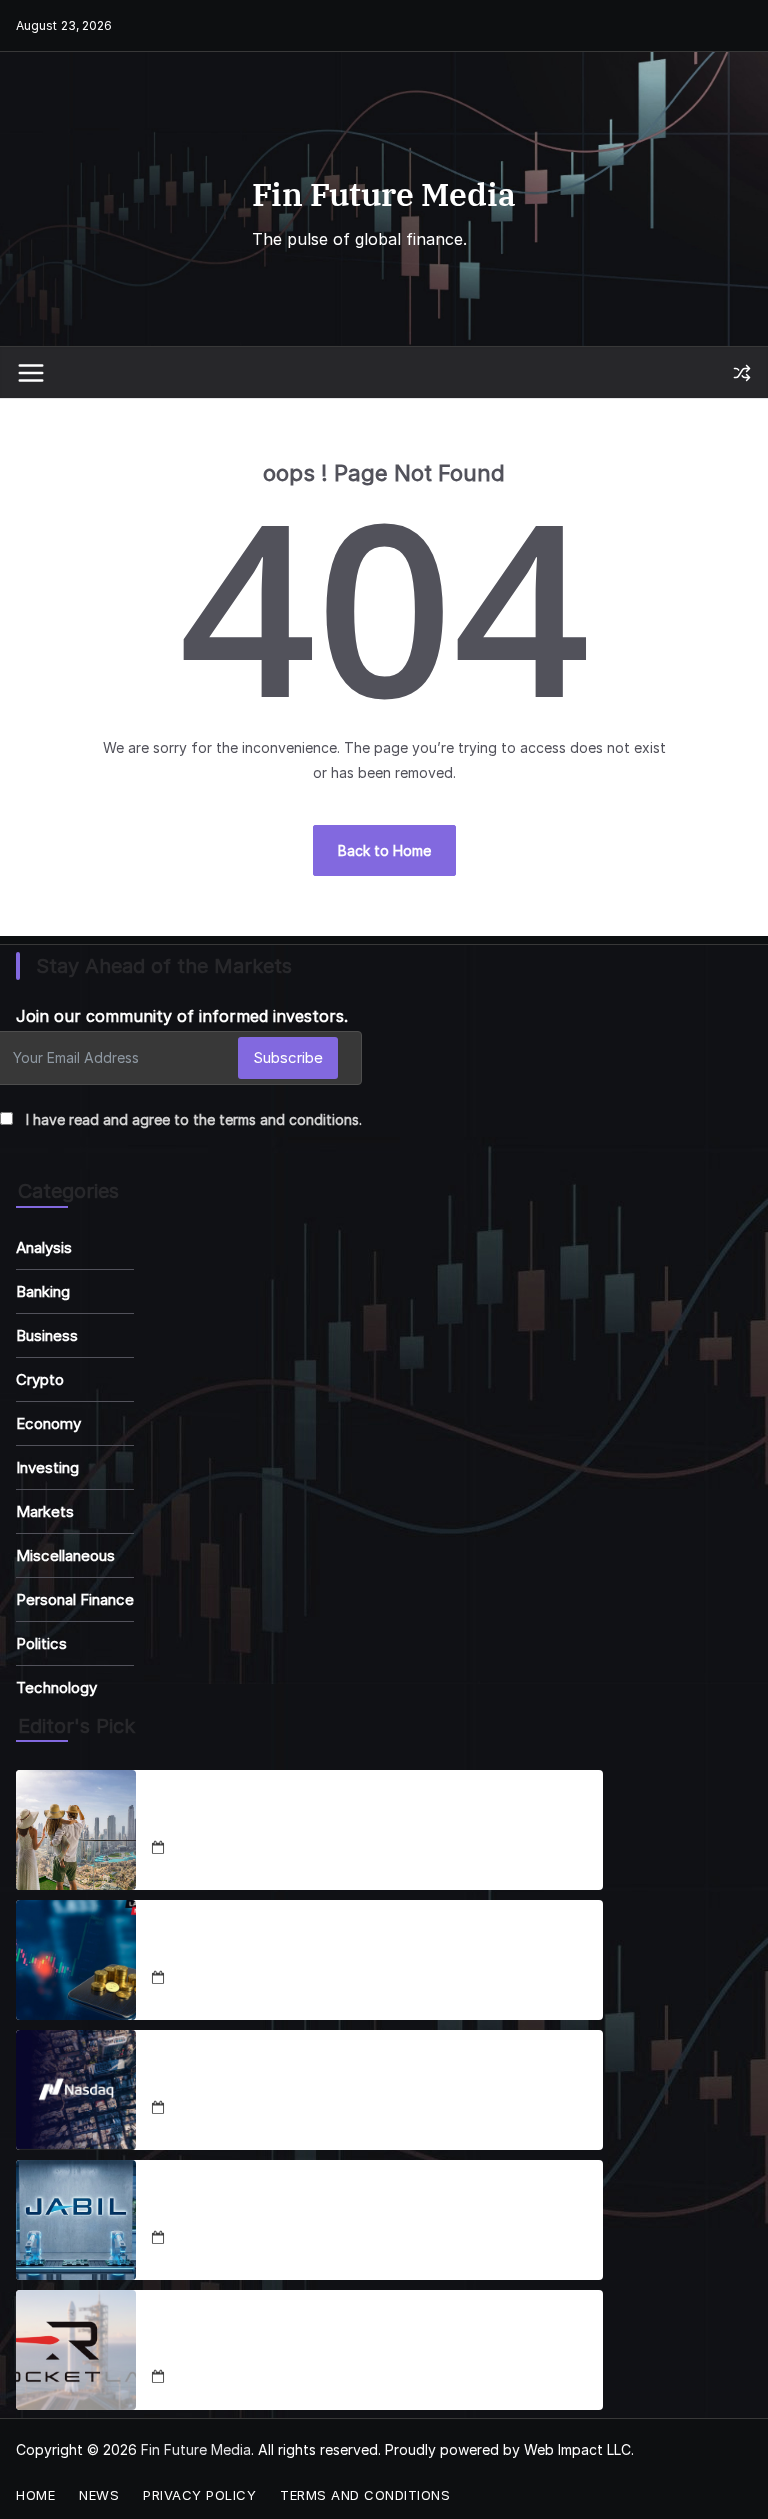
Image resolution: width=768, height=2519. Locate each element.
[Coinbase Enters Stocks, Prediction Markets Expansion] (76, 1960)
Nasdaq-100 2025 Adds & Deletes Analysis (308, 2078)
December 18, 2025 (233, 1848)
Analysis (44, 1247)
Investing (47, 1467)
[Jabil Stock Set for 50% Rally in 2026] (76, 2220)
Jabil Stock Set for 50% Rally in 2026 (284, 2208)
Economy (48, 1423)
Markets (45, 1511)
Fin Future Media (384, 194)
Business (47, 1335)
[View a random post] (742, 373)
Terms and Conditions (365, 2495)
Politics (41, 1643)
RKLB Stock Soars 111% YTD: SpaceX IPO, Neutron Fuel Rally (357, 2338)
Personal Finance (75, 1599)
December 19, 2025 (233, 2238)
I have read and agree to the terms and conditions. (194, 1119)
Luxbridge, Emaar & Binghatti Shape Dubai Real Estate (355, 1818)
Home (35, 2495)
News (99, 2495)
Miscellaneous (65, 1555)
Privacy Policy (199, 2495)
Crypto (40, 1379)
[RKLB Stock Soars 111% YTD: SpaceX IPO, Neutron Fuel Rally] (76, 2350)
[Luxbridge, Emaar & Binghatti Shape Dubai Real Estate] (76, 1830)
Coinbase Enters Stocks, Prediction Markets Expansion (357, 1948)
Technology (56, 1687)
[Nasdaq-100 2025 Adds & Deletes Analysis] (76, 2090)
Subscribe (288, 1057)
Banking (43, 1291)
